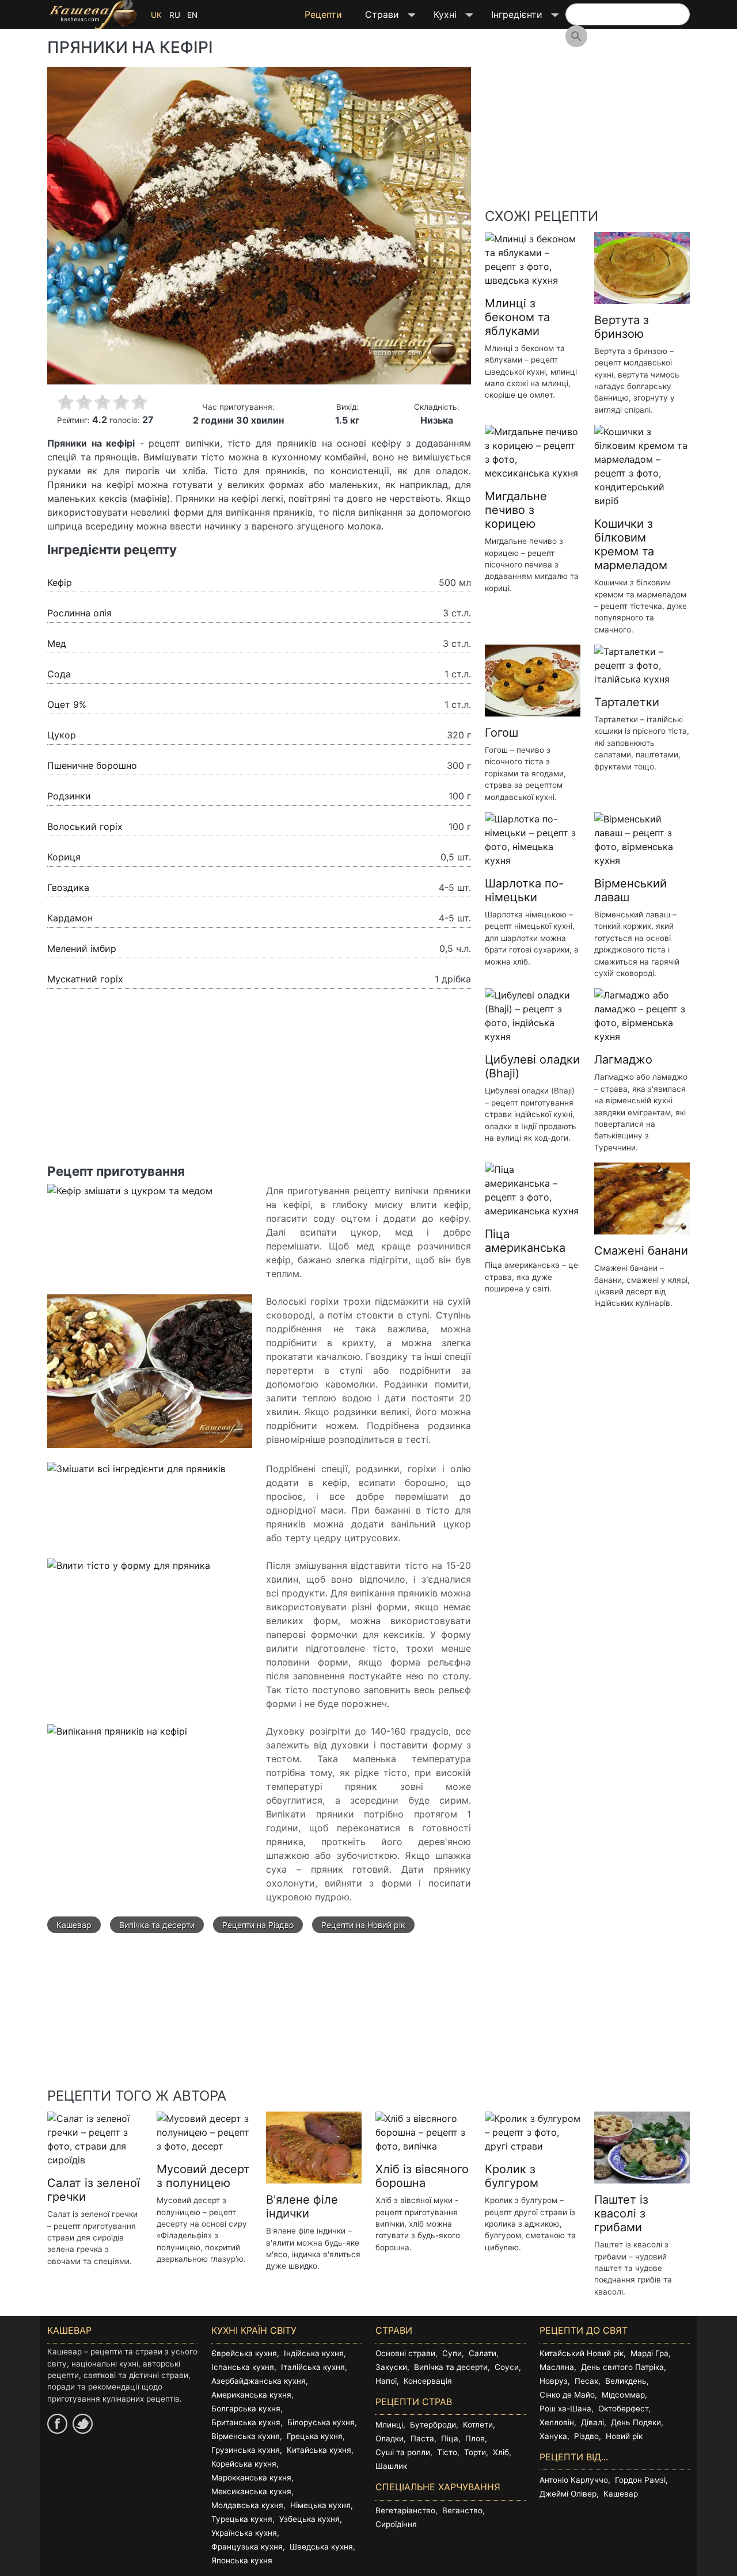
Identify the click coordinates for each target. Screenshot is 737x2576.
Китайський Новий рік (582, 2353)
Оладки (390, 2438)
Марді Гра (649, 2353)
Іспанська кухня (243, 2367)
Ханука (553, 2436)
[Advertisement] (259, 1083)
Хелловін (557, 2422)
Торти (475, 2452)
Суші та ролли (403, 2452)
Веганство (462, 2510)
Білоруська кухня (321, 2422)
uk (156, 15)
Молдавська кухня (247, 2505)
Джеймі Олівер (568, 2494)
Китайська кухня (319, 2450)
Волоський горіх (85, 826)
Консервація (428, 2381)
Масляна (557, 2367)
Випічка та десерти (157, 1925)
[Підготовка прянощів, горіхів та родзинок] (150, 1377)
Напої (386, 2381)
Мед (57, 643)
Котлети (478, 2425)
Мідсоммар (623, 2395)
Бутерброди (433, 2425)
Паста (422, 2438)
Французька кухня (247, 2547)
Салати (483, 2353)
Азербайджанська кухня (259, 2381)
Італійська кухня (313, 2367)
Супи (452, 2353)
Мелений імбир (82, 948)
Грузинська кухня (246, 2450)
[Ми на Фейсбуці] (57, 2424)
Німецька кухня (320, 2505)
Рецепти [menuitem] (323, 14)
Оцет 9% (67, 704)
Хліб (501, 2452)
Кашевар (74, 1925)
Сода (59, 674)
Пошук (576, 36)
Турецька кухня (242, 2519)
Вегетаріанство (405, 2510)
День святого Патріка (622, 2367)
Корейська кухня (244, 2464)
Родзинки (69, 796)
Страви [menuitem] (376, 18)
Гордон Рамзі (640, 2480)
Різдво (586, 2436)
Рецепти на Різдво (258, 1925)
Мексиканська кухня (251, 2491)
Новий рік (624, 2436)
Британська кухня (246, 2422)
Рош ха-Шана (565, 2409)
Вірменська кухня (246, 2436)
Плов (475, 2438)
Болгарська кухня (246, 2409)
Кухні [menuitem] (439, 18)
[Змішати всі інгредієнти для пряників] (136, 1475)
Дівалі (592, 2422)
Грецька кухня (315, 2436)
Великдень (626, 2381)
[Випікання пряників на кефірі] (117, 1737)
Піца (450, 2438)
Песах (586, 2381)
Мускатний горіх (85, 979)
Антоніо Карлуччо (574, 2480)
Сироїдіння (396, 2524)
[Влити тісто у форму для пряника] (129, 1572)
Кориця (64, 857)
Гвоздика (68, 887)
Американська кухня (251, 2395)
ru (175, 15)
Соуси (507, 2367)
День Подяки (636, 2422)
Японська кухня (242, 2560)
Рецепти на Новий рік (363, 1925)
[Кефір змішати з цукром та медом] (130, 1197)
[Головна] (93, 14)
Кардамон (70, 918)
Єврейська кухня (244, 2353)
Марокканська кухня (251, 2478)
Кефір (60, 582)
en (192, 15)
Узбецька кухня (309, 2519)
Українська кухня (244, 2533)
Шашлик (391, 2466)
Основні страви (405, 2353)
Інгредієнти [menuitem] (511, 18)
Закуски (391, 2367)
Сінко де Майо (567, 2395)
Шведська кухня (321, 2547)
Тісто (447, 2452)
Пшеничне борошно (92, 765)
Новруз (554, 2381)
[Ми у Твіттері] (83, 2424)
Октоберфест (623, 2409)
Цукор (62, 735)
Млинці (389, 2425)
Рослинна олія (79, 613)
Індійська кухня (314, 2353)
